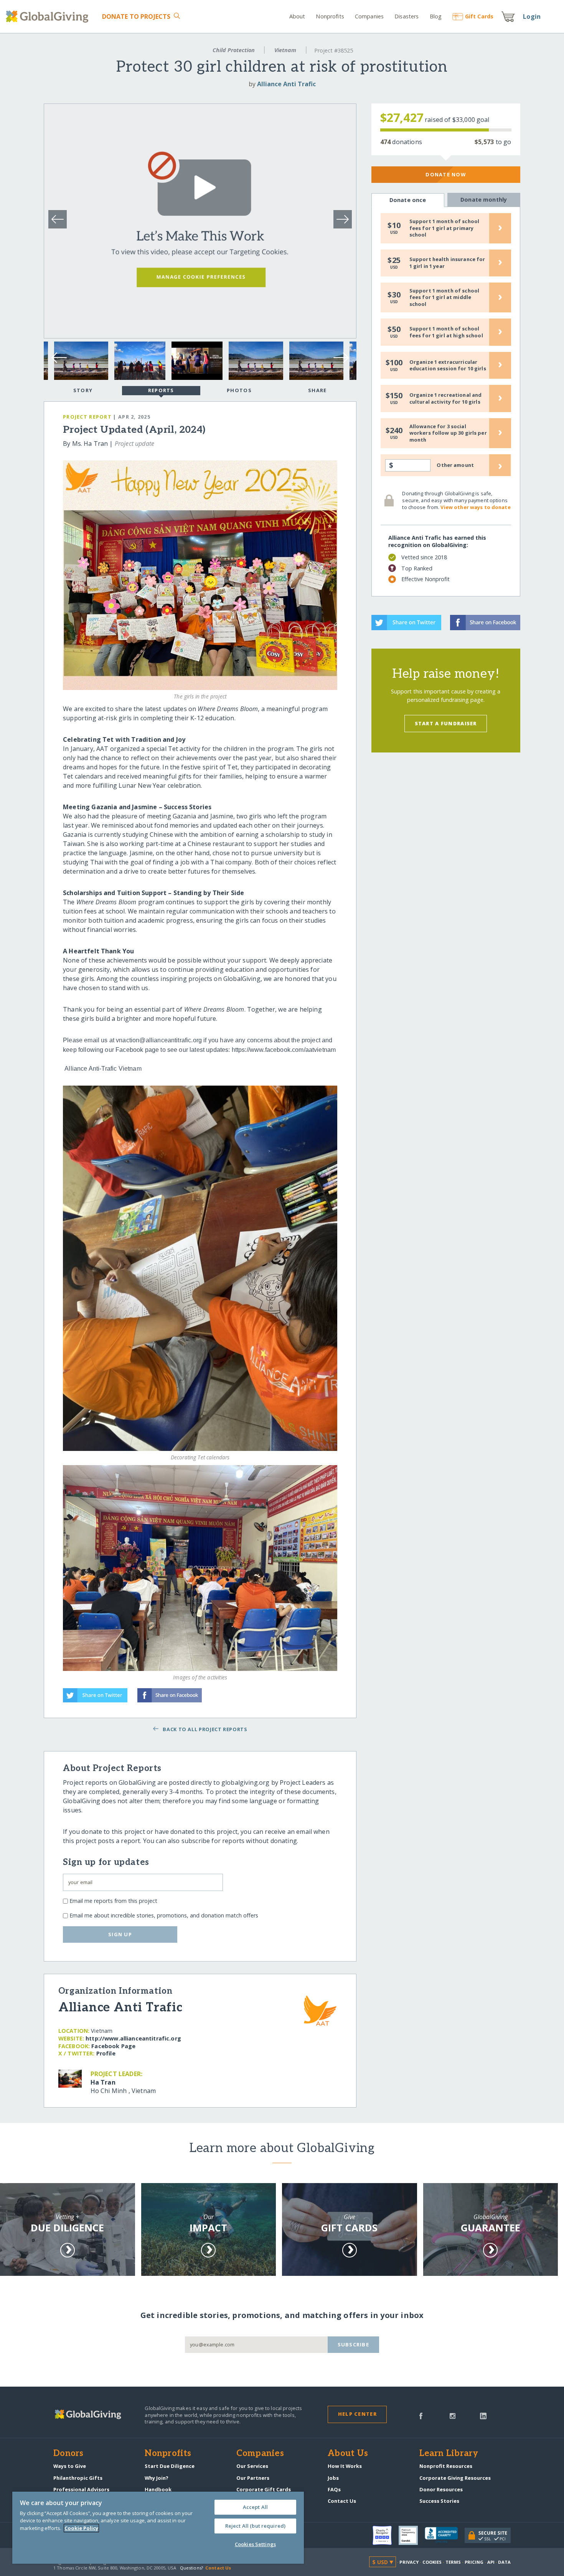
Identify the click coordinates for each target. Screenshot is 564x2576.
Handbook (158, 2489)
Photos (239, 390)
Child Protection (234, 50)
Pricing (474, 2562)
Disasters (407, 16)
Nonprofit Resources (446, 2466)
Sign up (120, 1934)
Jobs (333, 2478)
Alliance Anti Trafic (286, 84)
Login (532, 16)
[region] (158, 2528)
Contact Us (342, 2501)
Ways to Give (70, 2466)
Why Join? (157, 2478)
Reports (161, 390)
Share (317, 390)
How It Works (345, 2466)
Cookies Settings (255, 2544)
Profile (106, 2053)
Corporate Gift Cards (264, 2489)
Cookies (432, 2562)
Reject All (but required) (255, 2526)
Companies (369, 16)
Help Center (357, 2414)
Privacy (409, 2562)
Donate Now (446, 174)
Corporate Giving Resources (455, 2478)
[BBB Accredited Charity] (445, 2535)
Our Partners (253, 2478)
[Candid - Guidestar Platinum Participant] (412, 2535)
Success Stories (439, 2501)
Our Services (252, 2466)
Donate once (408, 200)
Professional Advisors (81, 2489)
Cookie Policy (81, 2528)
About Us (348, 2454)
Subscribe (354, 2344)
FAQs (334, 2489)
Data (504, 2562)
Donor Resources (441, 2489)
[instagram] (453, 2415)
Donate (136, 16)
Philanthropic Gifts (78, 2478)
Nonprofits (330, 16)
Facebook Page (113, 2046)
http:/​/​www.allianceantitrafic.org (133, 2038)
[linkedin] (483, 2415)
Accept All (255, 2507)
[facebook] (421, 2415)
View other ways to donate (475, 507)
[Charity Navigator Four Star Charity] (386, 2535)
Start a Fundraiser (446, 723)
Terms (453, 2562)
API (491, 2562)
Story (83, 390)
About (297, 16)
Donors (68, 2454)
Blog (436, 16)
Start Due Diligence (170, 2466)
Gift (479, 16)
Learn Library (449, 2454)
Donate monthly (484, 200)
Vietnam (285, 50)
